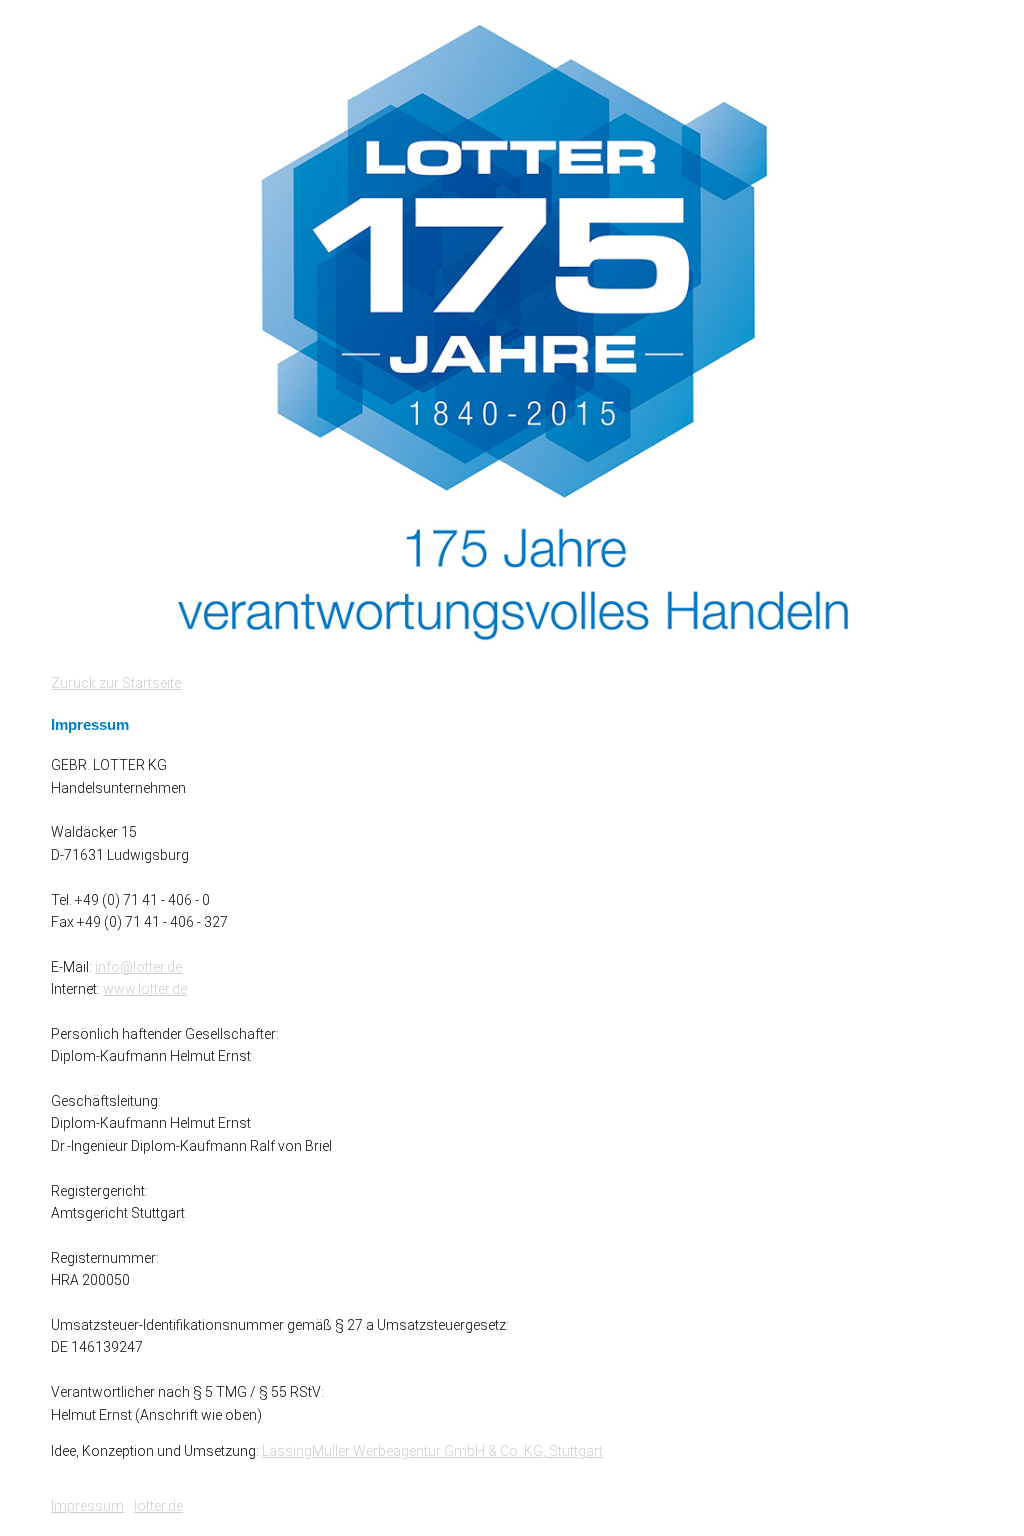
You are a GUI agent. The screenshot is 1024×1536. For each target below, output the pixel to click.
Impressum (87, 1506)
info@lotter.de (138, 967)
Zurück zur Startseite (116, 683)
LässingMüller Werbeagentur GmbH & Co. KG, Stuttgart (432, 1451)
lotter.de (158, 1506)
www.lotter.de (145, 989)
